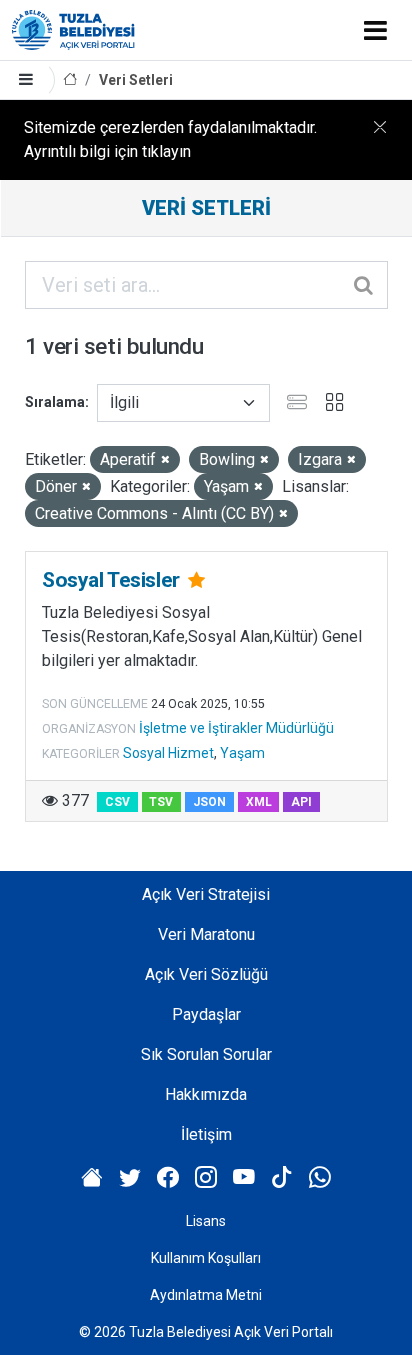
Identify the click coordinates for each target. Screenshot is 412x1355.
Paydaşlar (206, 1014)
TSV (161, 802)
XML (259, 802)
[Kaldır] (165, 460)
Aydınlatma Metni (206, 1295)
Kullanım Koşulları (206, 1258)
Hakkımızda (206, 1094)
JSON (209, 802)
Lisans (206, 1221)
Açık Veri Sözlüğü (206, 974)
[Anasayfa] (70, 80)
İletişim (206, 1134)
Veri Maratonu (206, 934)
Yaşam (242, 753)
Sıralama (55, 402)
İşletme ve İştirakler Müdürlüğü (236, 728)
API (301, 802)
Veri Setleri (136, 80)
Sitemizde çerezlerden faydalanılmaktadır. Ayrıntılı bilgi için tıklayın (170, 139)
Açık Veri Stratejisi (206, 894)
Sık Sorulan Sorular (206, 1054)
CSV (117, 802)
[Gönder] (365, 285)
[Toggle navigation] (375, 30)
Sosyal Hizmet (168, 753)
